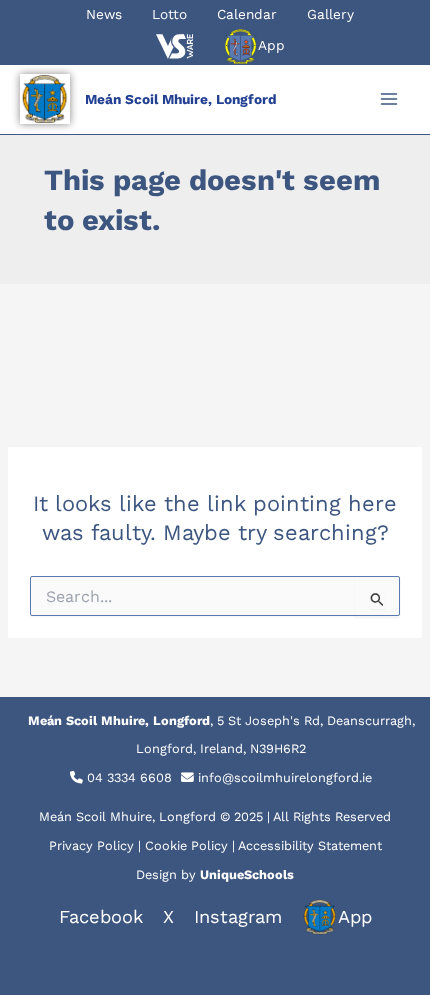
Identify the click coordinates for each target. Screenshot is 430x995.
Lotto (169, 14)
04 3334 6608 (129, 777)
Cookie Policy (186, 845)
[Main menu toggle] (389, 99)
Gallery (330, 14)
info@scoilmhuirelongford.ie (285, 777)
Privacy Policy (91, 845)
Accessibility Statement (310, 845)
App (271, 45)
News (104, 14)
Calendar (247, 14)
